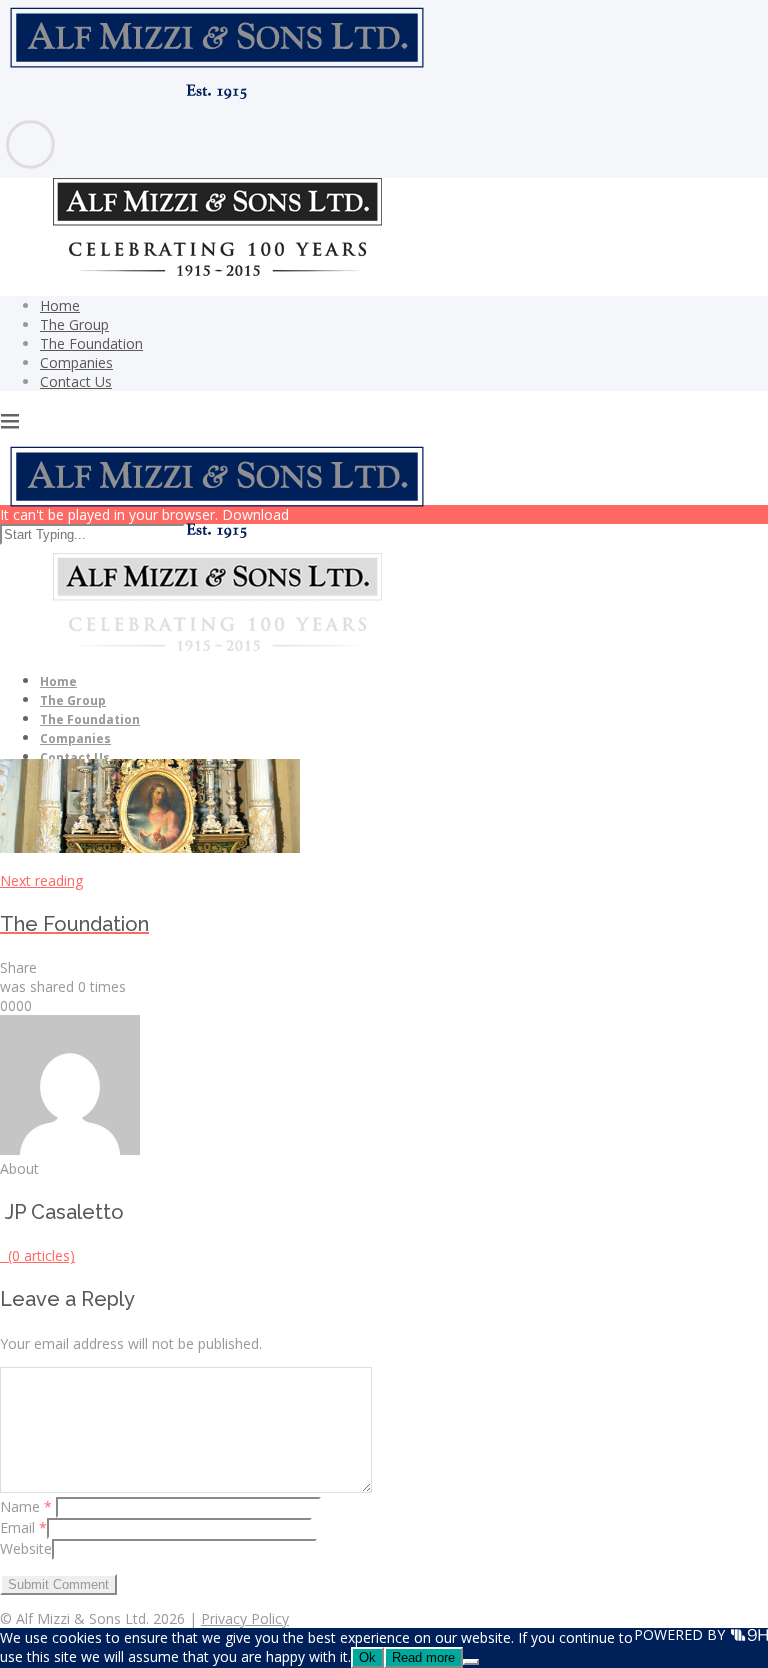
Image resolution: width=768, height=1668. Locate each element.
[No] (471, 1662)
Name (26, 1506)
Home (60, 305)
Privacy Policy (245, 1618)
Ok (367, 1657)
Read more (423, 1657)
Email (23, 1527)
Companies (76, 362)
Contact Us (76, 381)
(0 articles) (37, 1255)
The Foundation (91, 343)
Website (26, 1548)
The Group (74, 324)
